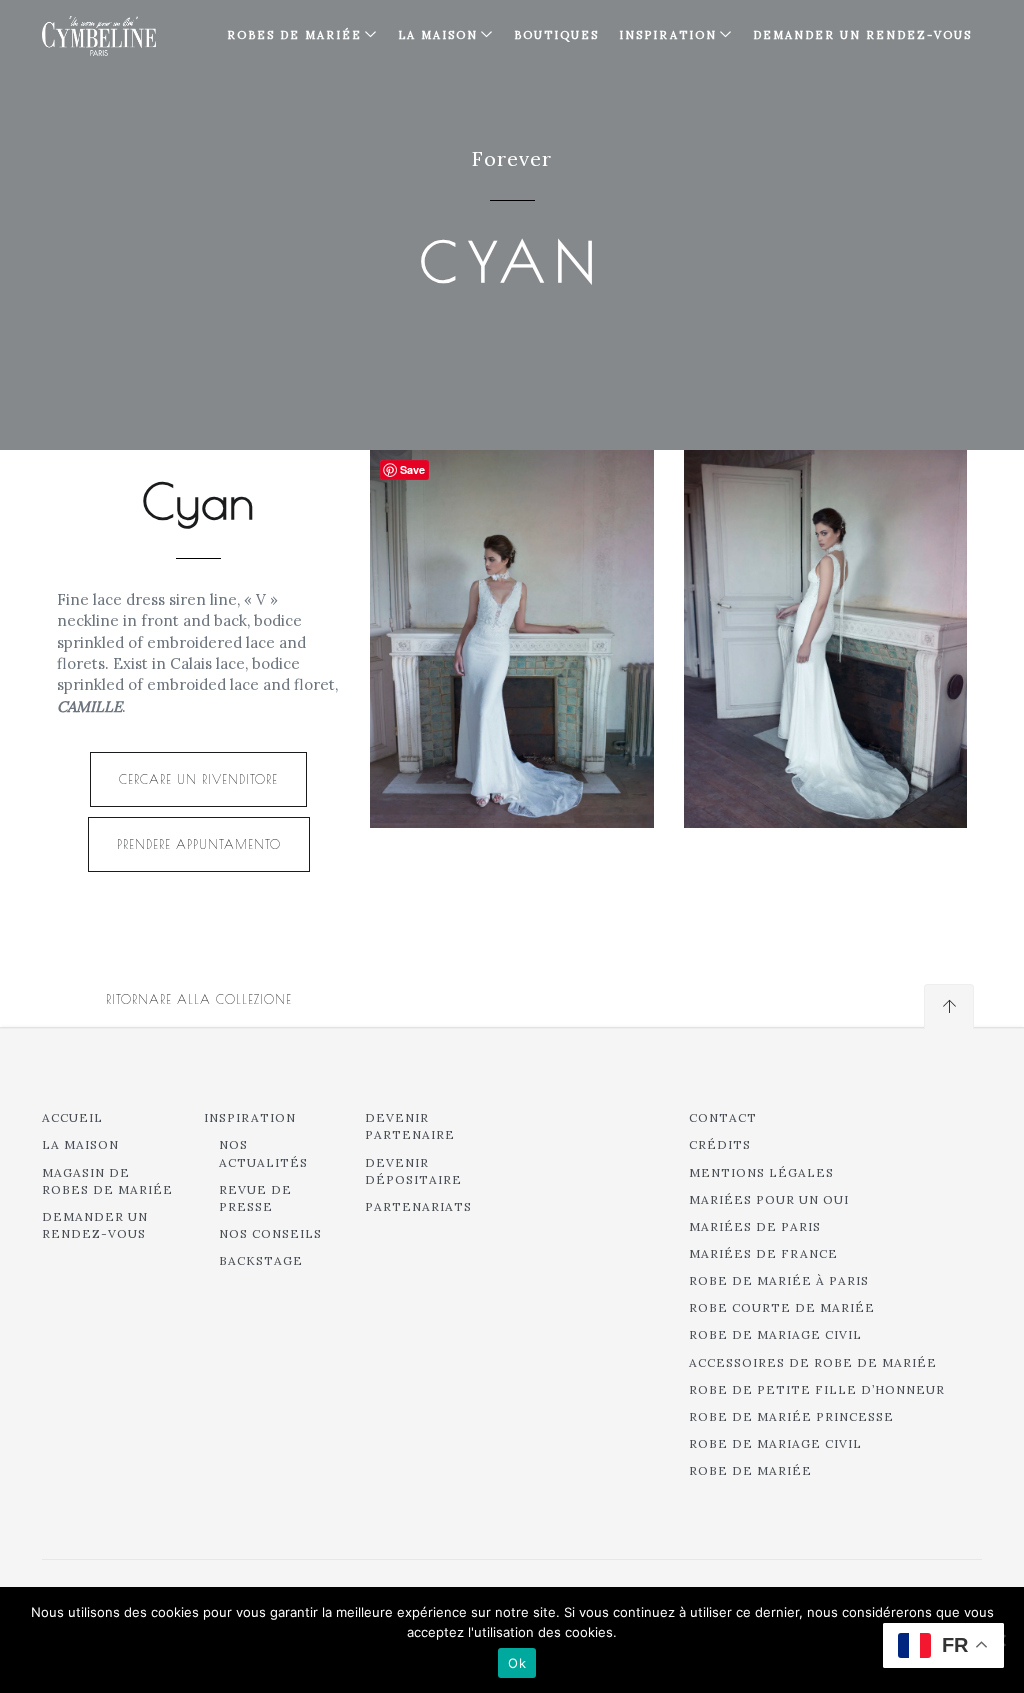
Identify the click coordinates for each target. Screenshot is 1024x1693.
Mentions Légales (761, 1172)
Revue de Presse (255, 1198)
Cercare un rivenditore (198, 779)
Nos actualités (263, 1153)
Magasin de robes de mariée (107, 1181)
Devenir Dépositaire (413, 1171)
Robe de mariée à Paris (779, 1280)
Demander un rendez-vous (862, 35)
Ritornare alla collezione (199, 999)
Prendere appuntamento (199, 844)
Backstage (261, 1260)
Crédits (720, 1144)
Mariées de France (763, 1253)
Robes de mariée (294, 35)
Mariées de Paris (755, 1226)
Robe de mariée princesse (791, 1416)
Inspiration (250, 1117)
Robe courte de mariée (782, 1307)
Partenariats (418, 1206)
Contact (723, 1117)
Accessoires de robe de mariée (813, 1362)
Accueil (72, 1117)
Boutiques (556, 35)
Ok (517, 1663)
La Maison (438, 35)
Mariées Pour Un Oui (769, 1199)
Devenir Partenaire (410, 1126)
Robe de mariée (750, 1470)
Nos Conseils (270, 1233)
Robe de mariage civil (775, 1334)
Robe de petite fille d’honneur (817, 1389)
